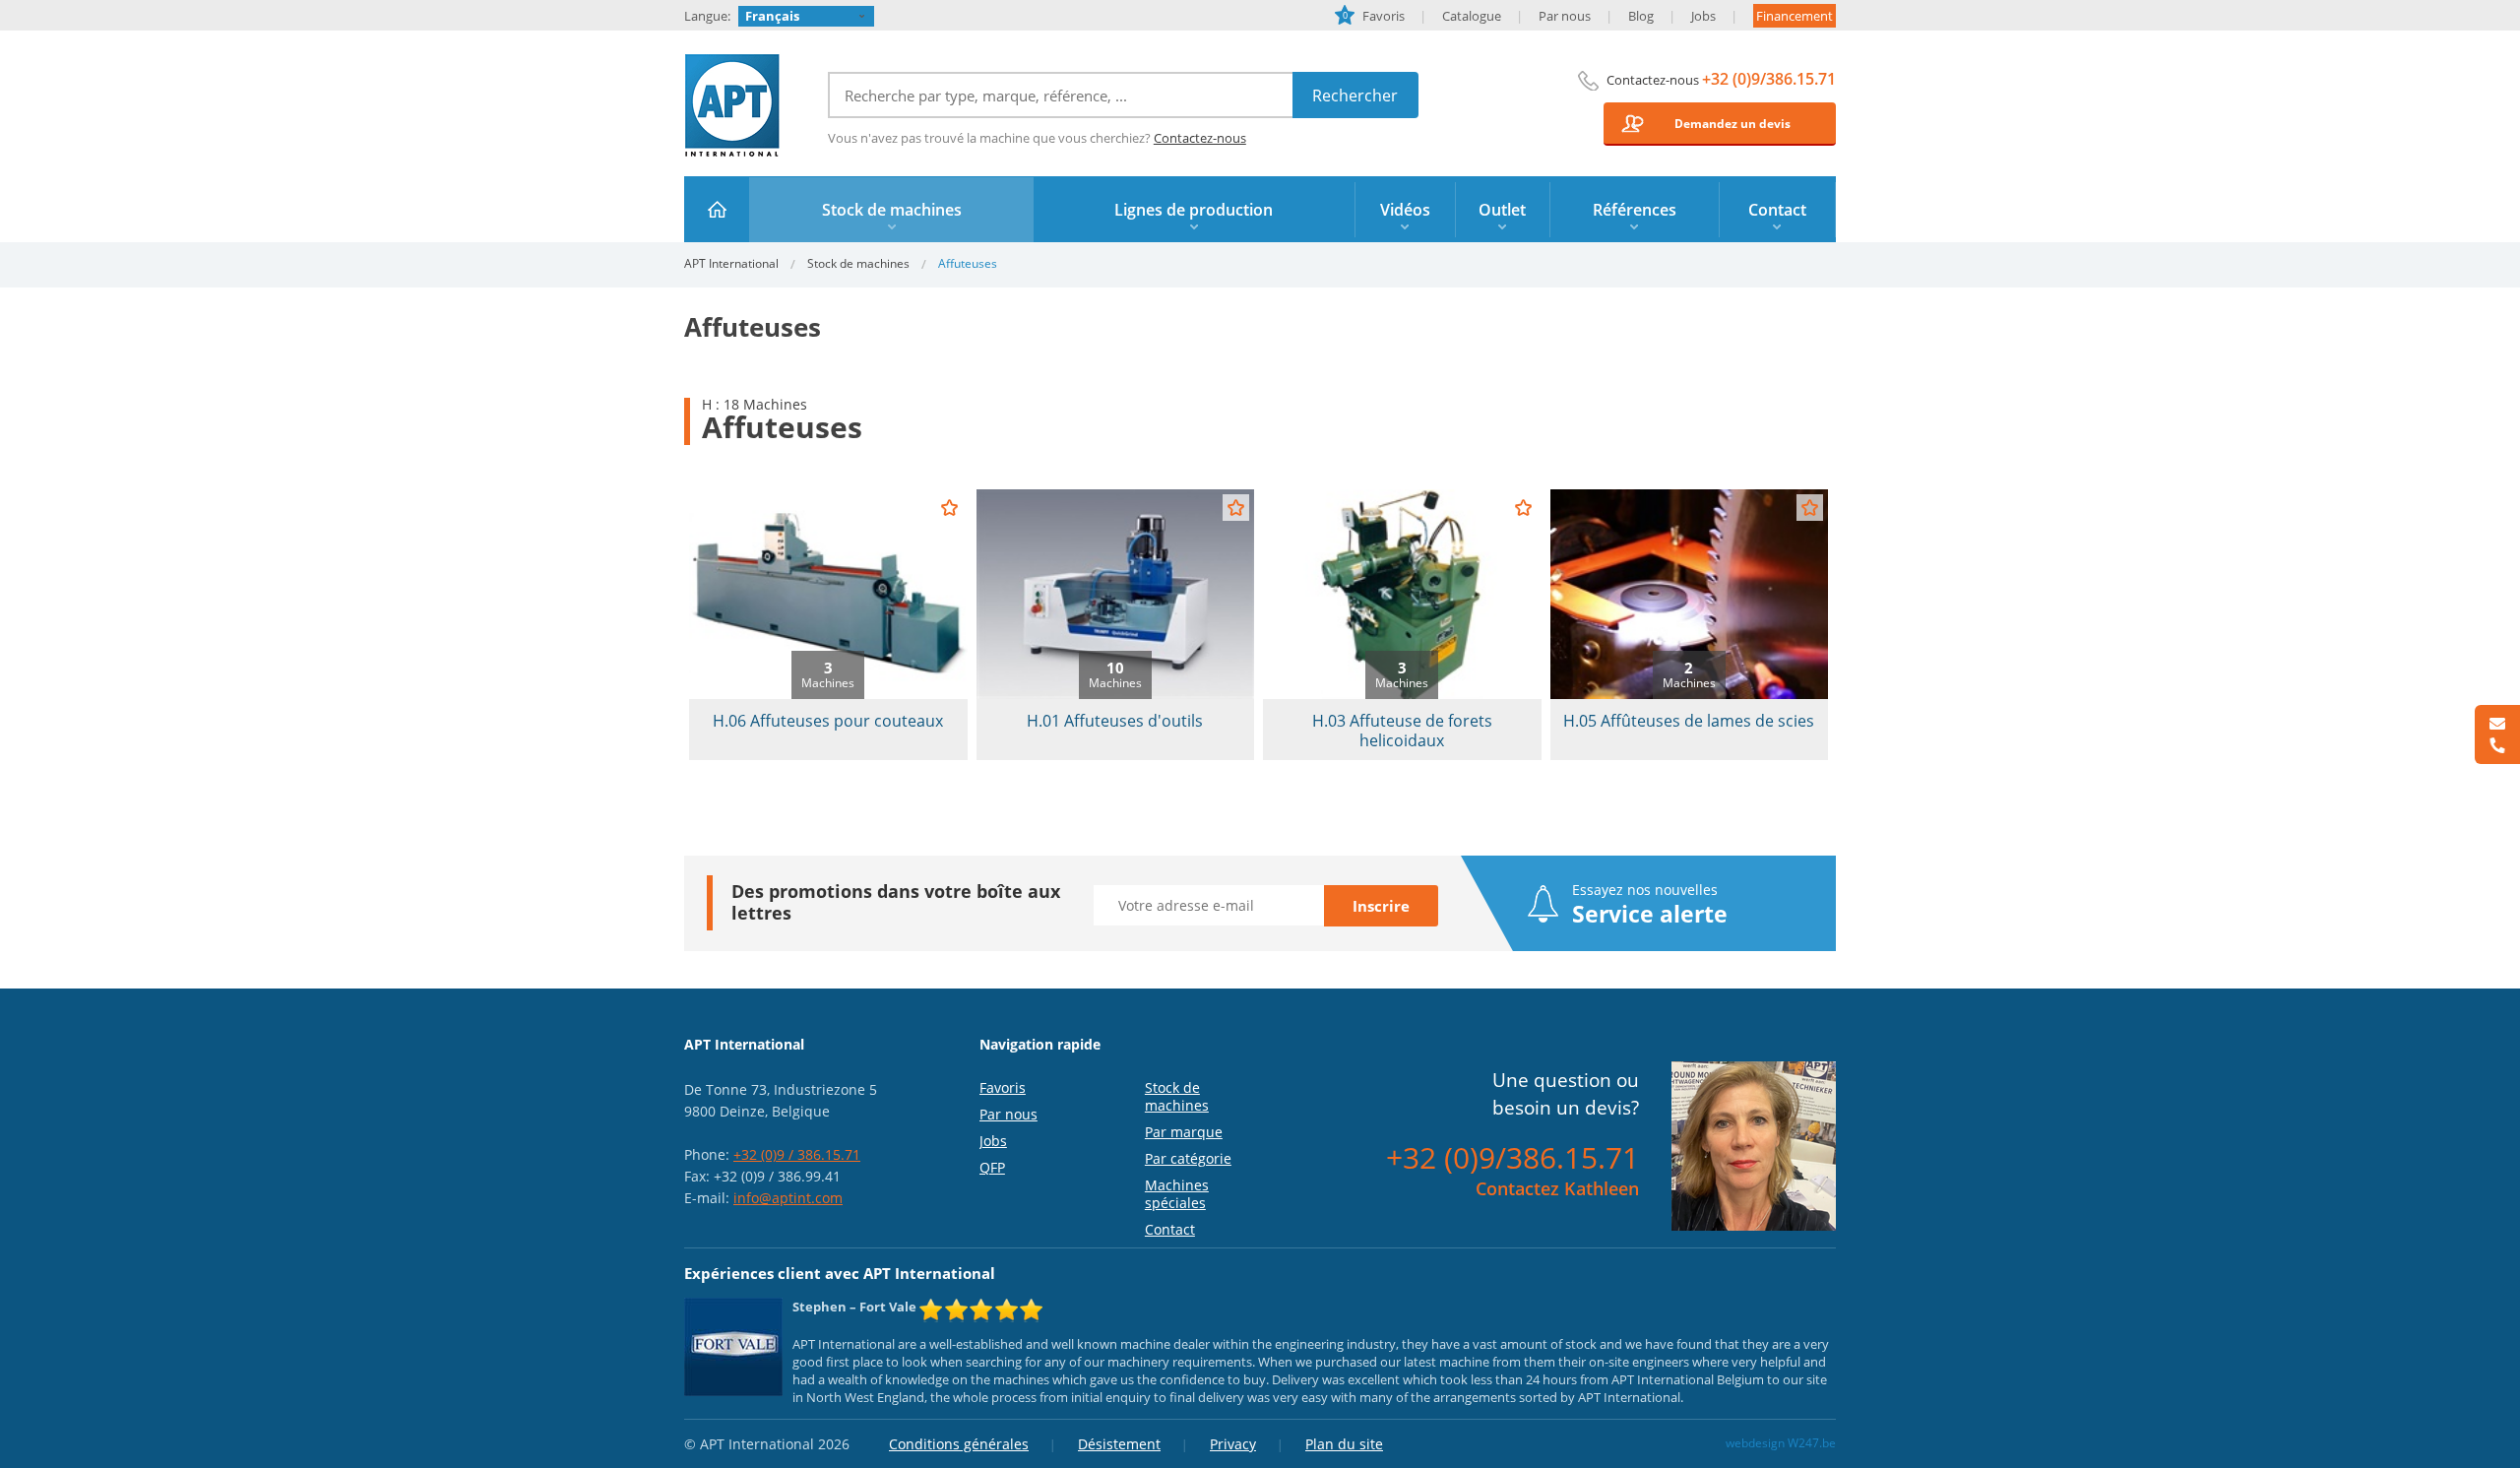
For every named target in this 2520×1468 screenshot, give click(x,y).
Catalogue (1472, 16)
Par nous (1565, 16)
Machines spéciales (1177, 1194)
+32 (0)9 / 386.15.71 (797, 1154)
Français (772, 16)
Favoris (1374, 16)
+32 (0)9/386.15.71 (1769, 79)
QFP (992, 1167)
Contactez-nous (1200, 138)
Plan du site (1344, 1444)
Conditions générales (959, 1444)
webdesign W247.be (1781, 1443)
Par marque (1184, 1132)
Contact (1170, 1229)
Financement (1795, 16)
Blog (1641, 16)
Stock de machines (858, 263)
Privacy (1233, 1444)
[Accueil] (717, 209)
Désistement (1119, 1444)
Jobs (1703, 16)
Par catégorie (1188, 1158)
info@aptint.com (788, 1198)
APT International (733, 105)
